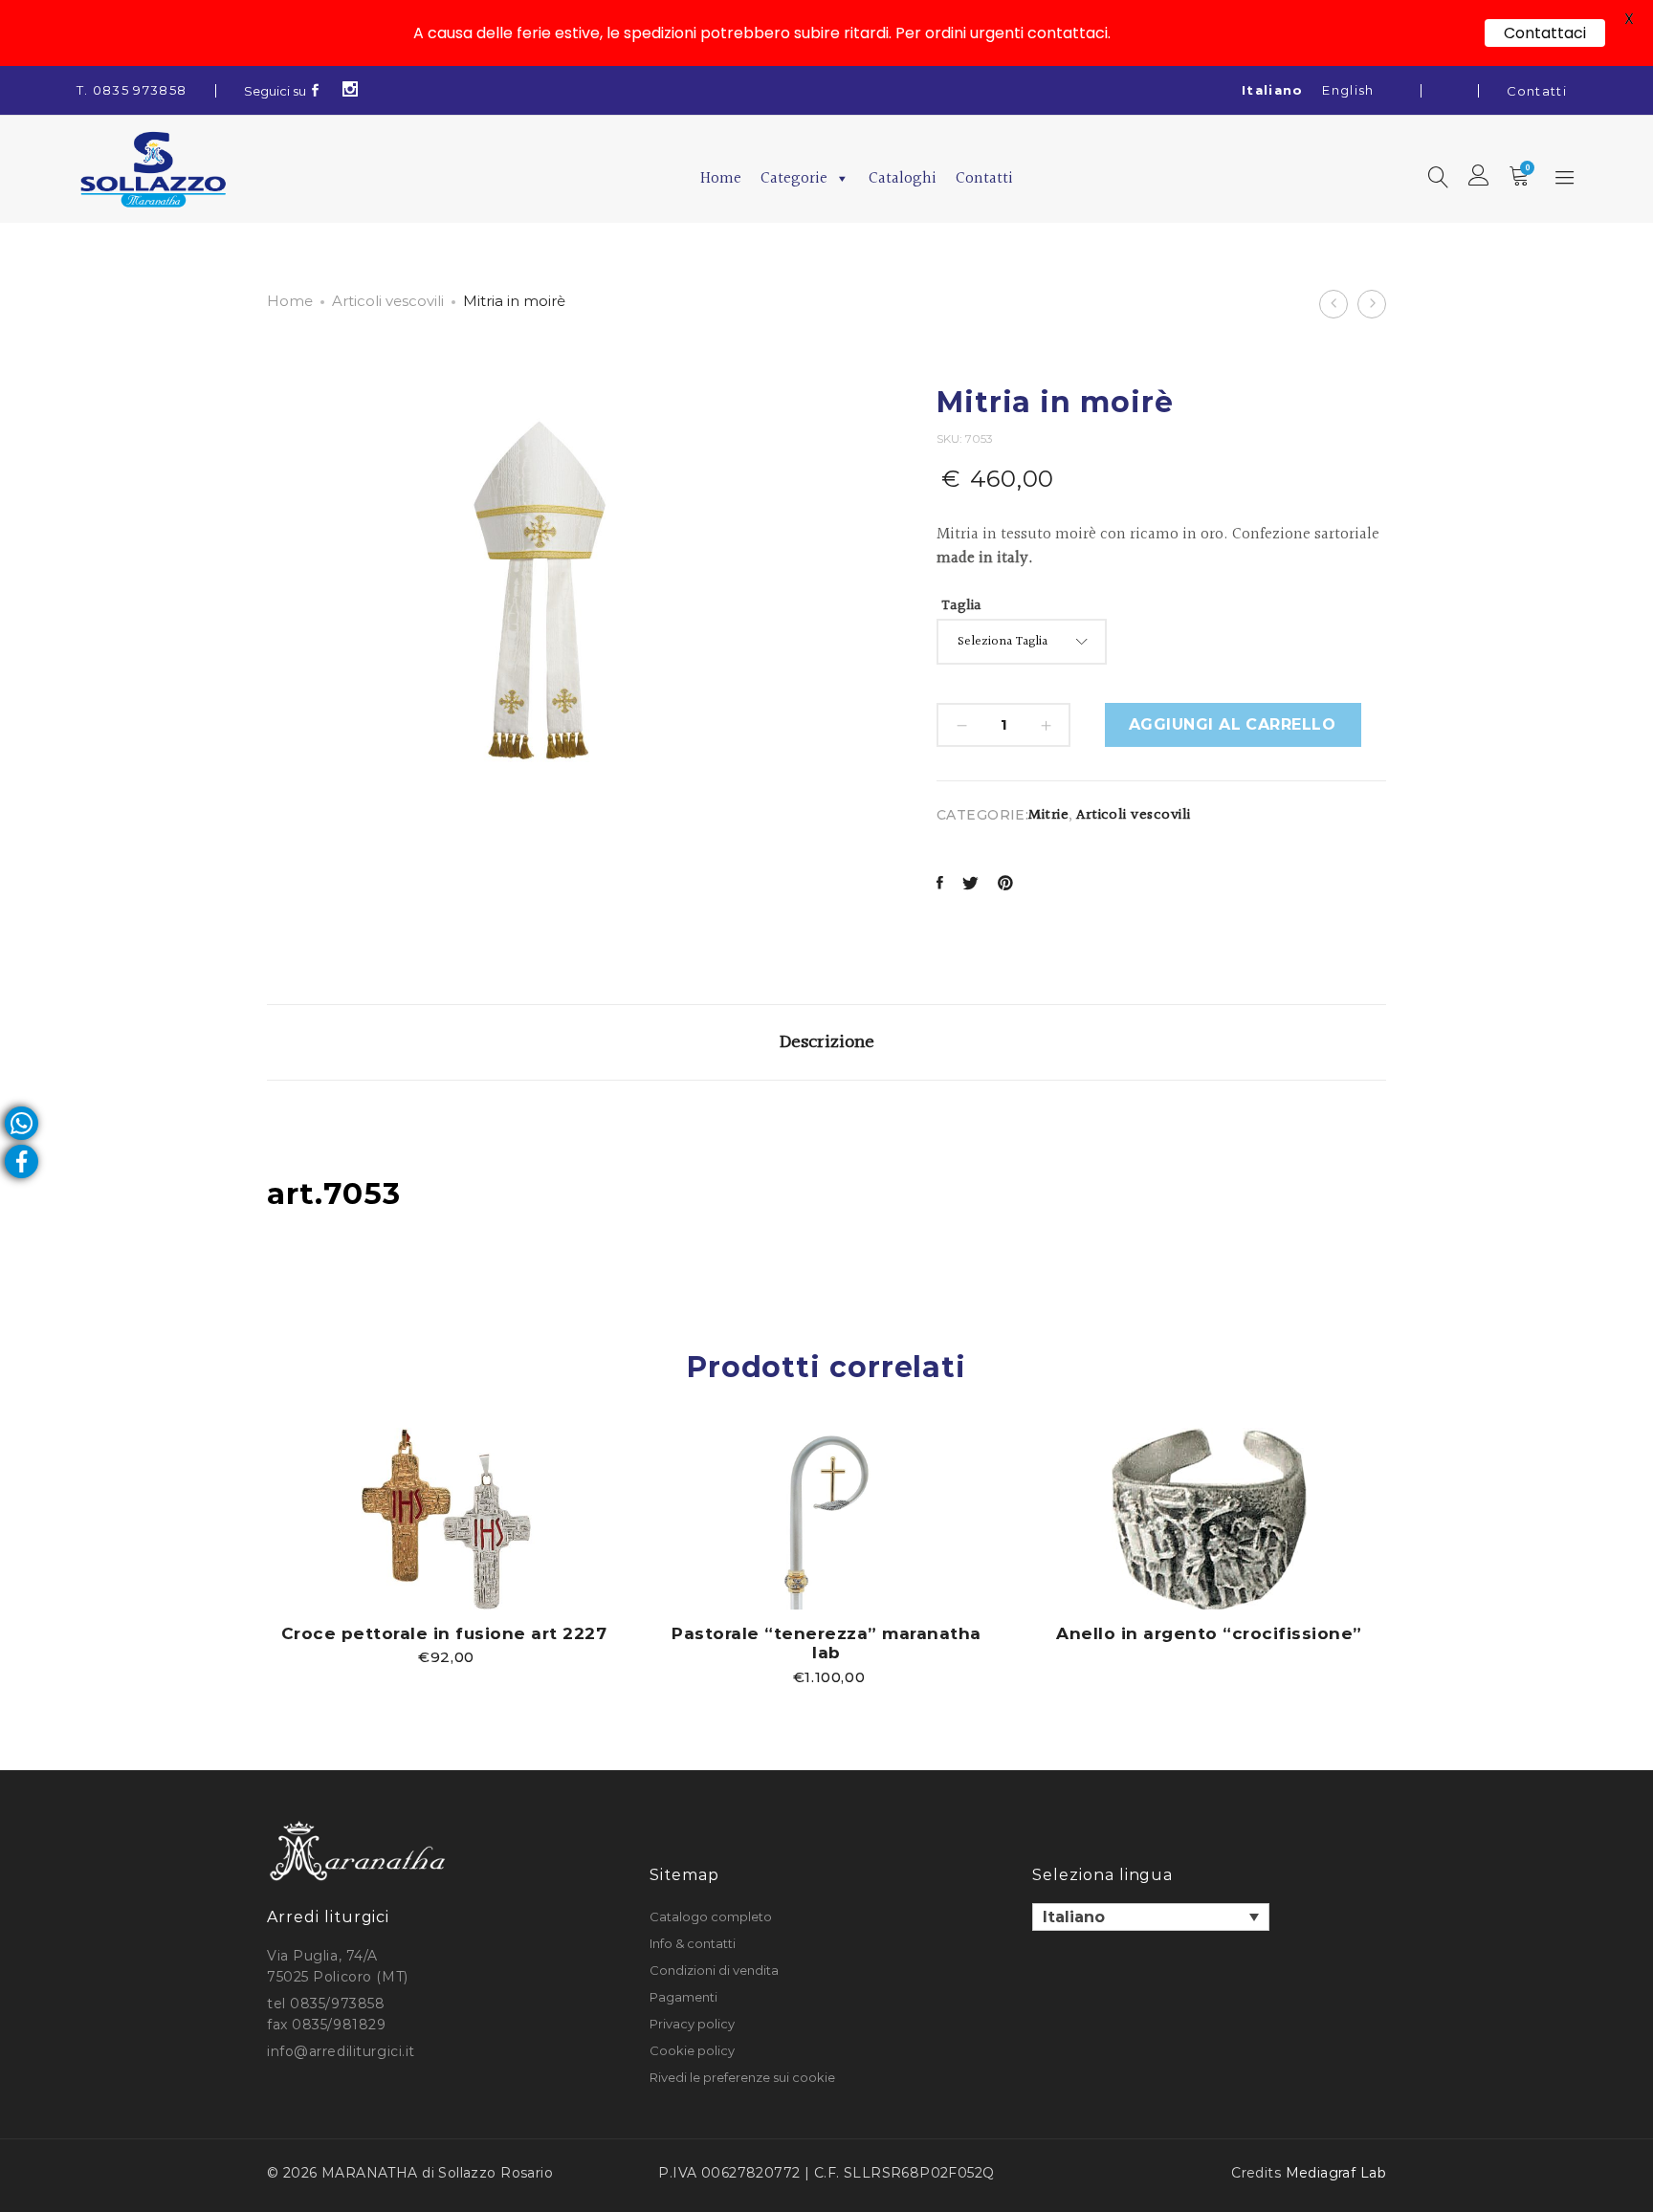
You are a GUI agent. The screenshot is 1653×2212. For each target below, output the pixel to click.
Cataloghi (903, 178)
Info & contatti (693, 1943)
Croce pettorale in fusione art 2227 (444, 1633)
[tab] (827, 1042)
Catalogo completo (711, 1916)
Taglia (961, 606)
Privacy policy (692, 2024)
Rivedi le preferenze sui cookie (742, 2077)
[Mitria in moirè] (940, 885)
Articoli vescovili (388, 301)
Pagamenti (683, 1997)
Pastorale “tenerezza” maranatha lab (826, 1643)
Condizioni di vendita (714, 1970)
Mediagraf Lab (1336, 2173)
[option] (444, 1546)
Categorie (794, 178)
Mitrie (1048, 815)
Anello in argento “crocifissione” (1209, 1633)
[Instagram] (351, 91)
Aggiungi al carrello (1233, 724)
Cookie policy (692, 2050)
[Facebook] (316, 91)
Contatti (1537, 91)
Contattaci (1545, 33)
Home (721, 178)
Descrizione (827, 1042)
